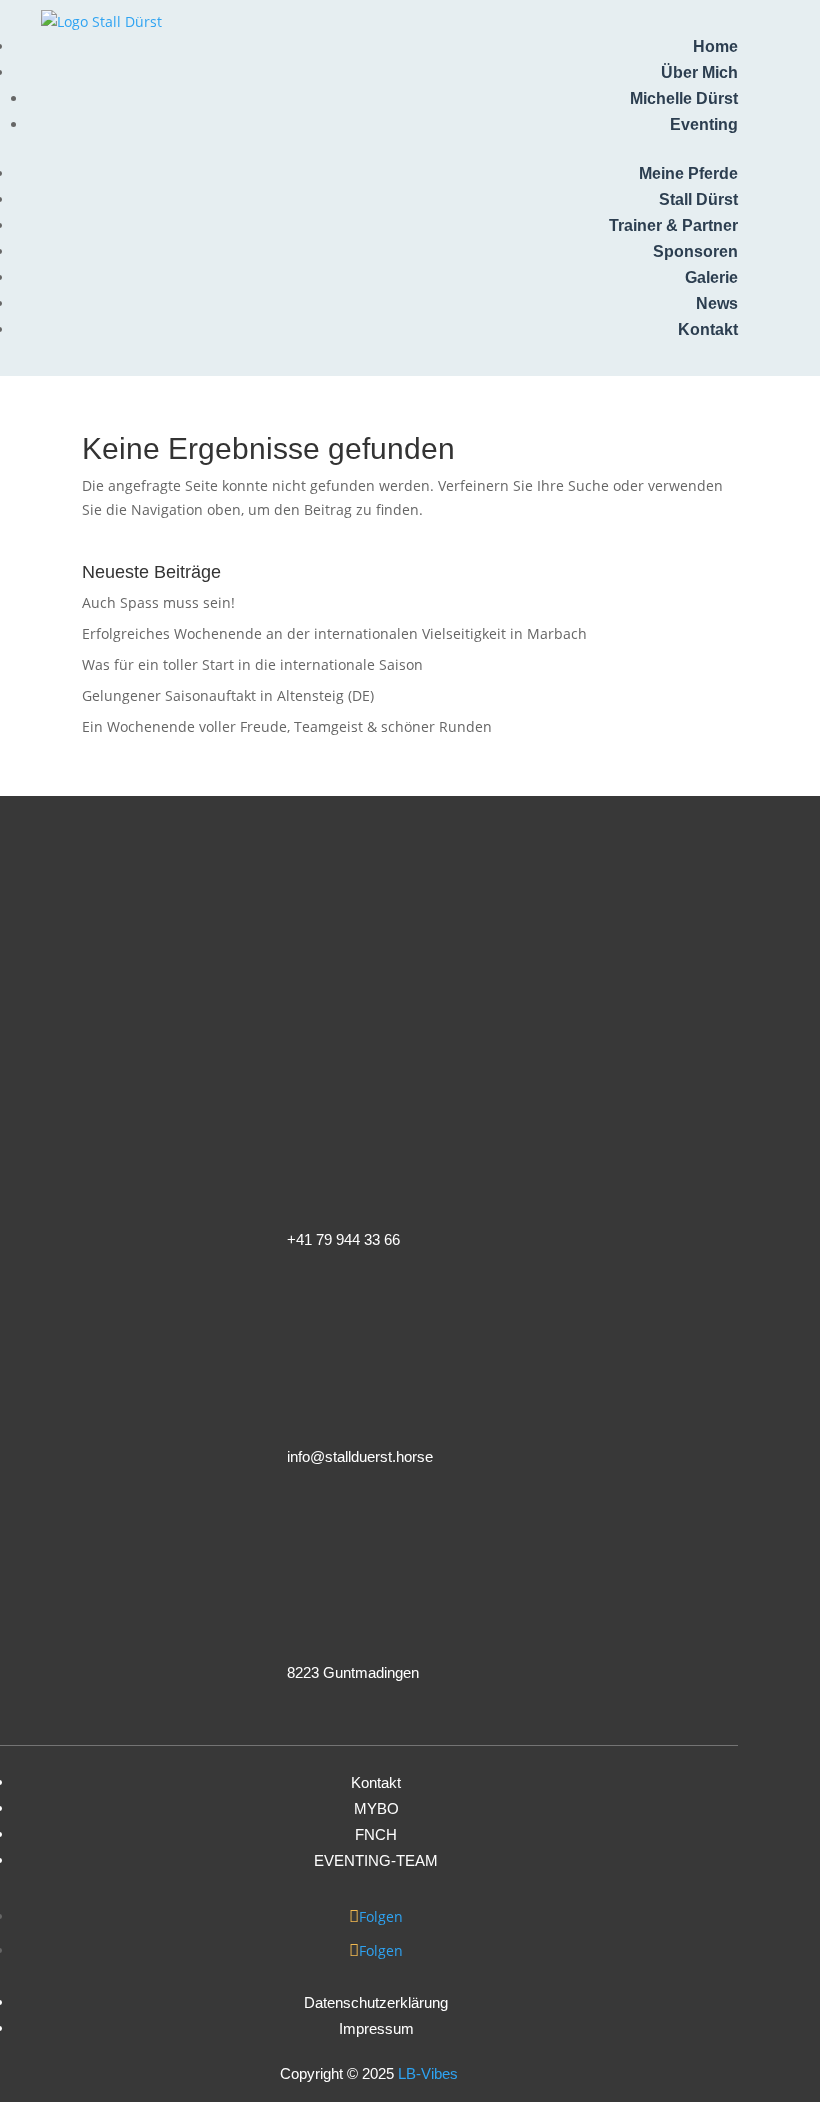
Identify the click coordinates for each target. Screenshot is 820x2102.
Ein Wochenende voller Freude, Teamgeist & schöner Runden (287, 726)
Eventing (704, 124)
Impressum (376, 2028)
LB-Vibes (428, 2073)
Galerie (711, 277)
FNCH (376, 1834)
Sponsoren (695, 251)
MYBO (376, 1808)
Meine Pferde (688, 173)
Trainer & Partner (673, 225)
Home (715, 46)
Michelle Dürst (684, 98)
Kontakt (708, 329)
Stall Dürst (698, 199)
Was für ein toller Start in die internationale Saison (252, 664)
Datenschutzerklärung (376, 2002)
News (717, 303)
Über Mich (699, 72)
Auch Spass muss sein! (158, 602)
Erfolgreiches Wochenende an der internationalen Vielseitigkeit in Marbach (334, 633)
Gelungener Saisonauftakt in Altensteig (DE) (228, 695)
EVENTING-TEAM (376, 1860)
